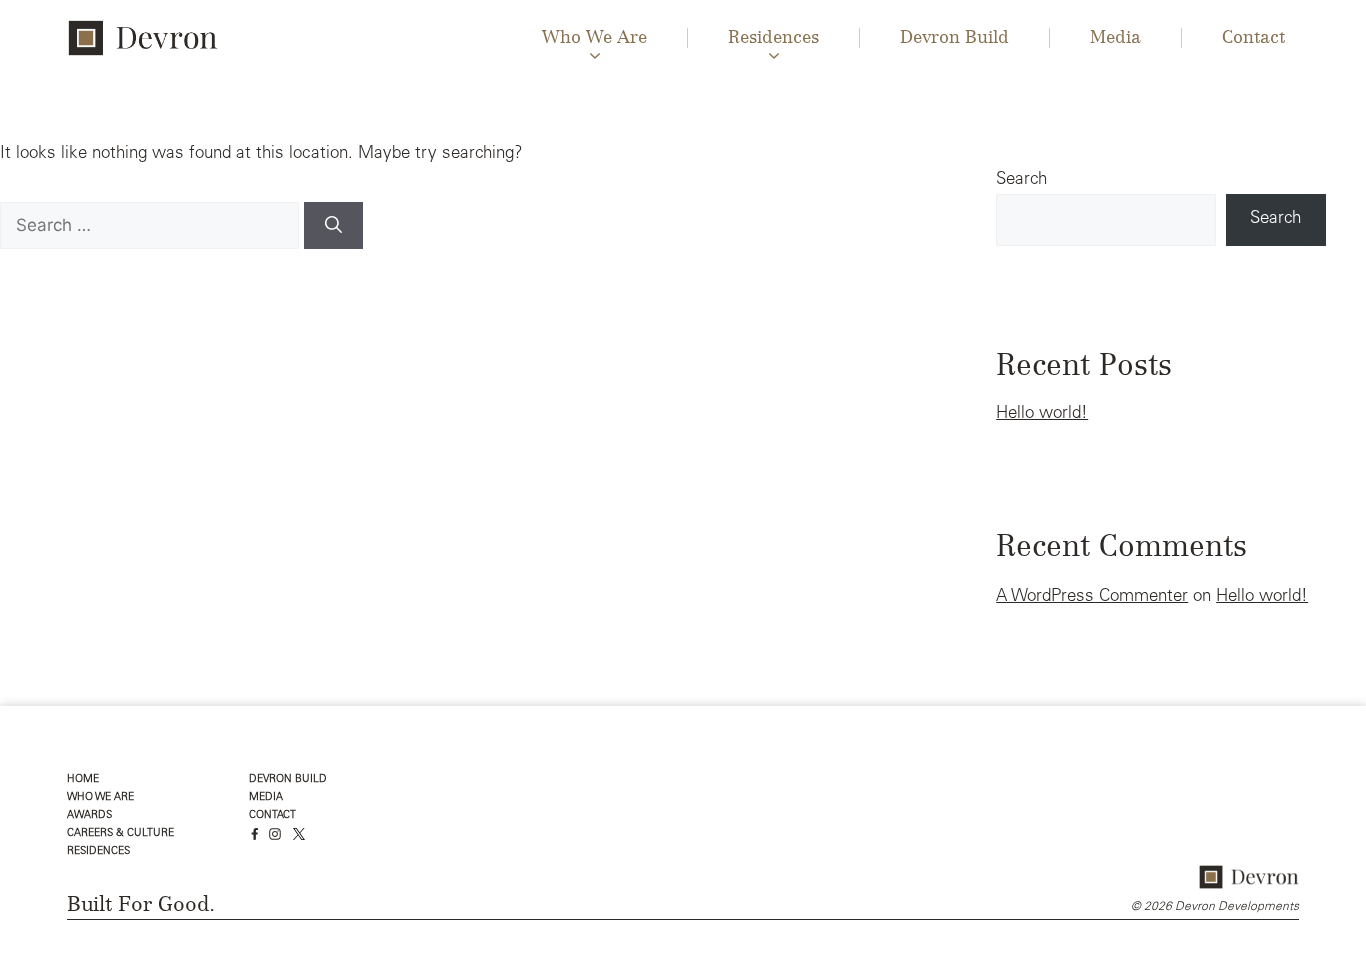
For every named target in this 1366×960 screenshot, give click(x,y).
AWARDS (89, 815)
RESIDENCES (98, 851)
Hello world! (1042, 414)
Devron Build (954, 38)
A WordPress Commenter (1092, 597)
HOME (83, 779)
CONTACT (272, 815)
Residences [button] (773, 38)
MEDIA (266, 797)
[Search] (333, 226)
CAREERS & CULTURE (120, 833)
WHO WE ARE (100, 797)
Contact (1253, 38)
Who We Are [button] (594, 38)
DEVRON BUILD (288, 779)
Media (1115, 38)
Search (1021, 180)
